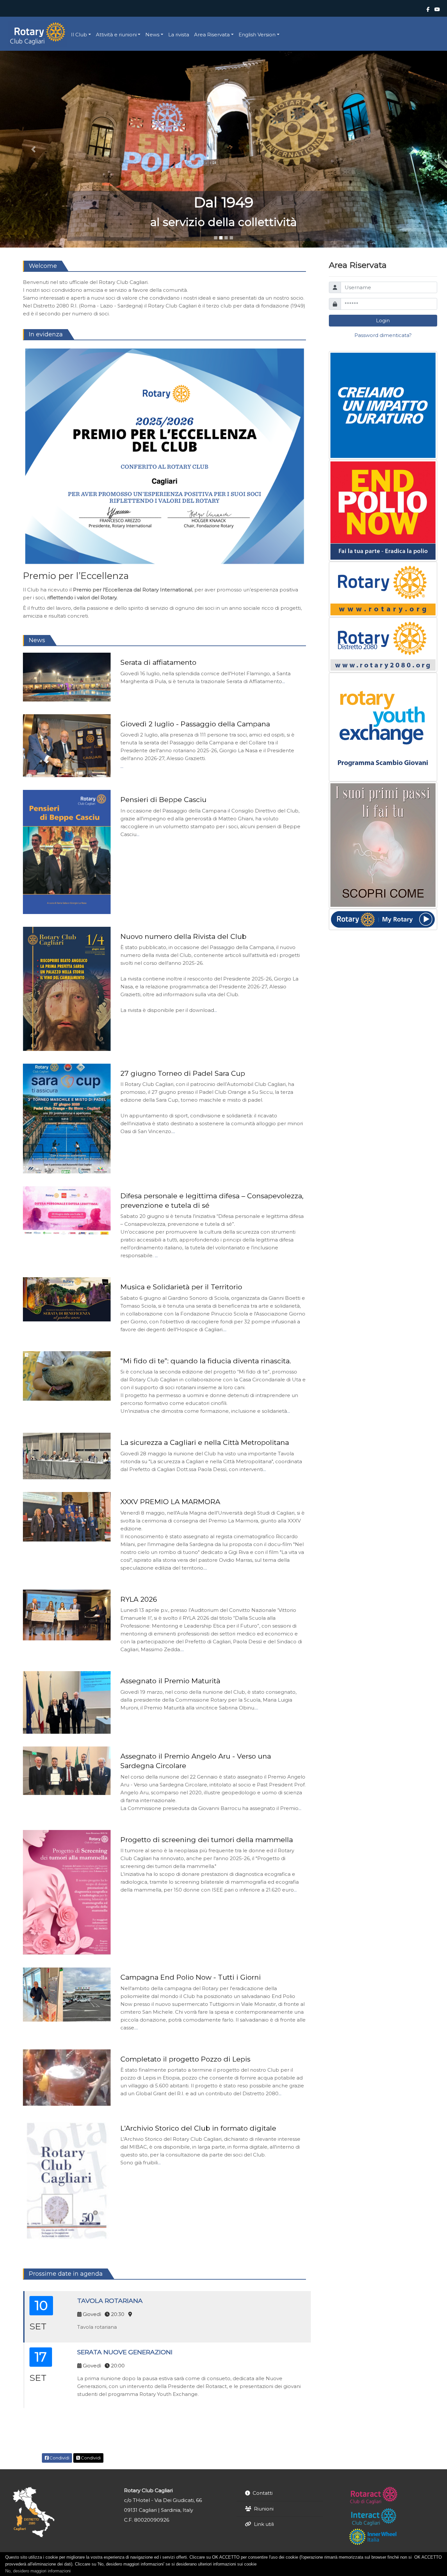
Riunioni (264, 2509)
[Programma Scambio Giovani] (383, 727)
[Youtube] (437, 9)
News (152, 35)
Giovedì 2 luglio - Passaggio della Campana (195, 724)
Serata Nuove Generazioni (125, 2352)
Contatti (263, 2493)
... (284, 681)
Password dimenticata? (383, 335)
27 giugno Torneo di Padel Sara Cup (183, 1073)
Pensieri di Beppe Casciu (163, 800)
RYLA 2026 (139, 1599)
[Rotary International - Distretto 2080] (383, 645)
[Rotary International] (383, 589)
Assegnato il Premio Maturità (170, 1681)
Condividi (59, 2458)
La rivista (179, 35)
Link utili (264, 2524)
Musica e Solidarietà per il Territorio (181, 1287)
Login (383, 320)
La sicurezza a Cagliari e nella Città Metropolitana (205, 1442)
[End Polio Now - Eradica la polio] (383, 510)
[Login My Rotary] (383, 919)
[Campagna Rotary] (383, 845)
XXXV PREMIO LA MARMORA (170, 1502)
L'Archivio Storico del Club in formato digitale (198, 2128)
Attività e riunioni (116, 35)
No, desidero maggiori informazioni (38, 2571)
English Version (257, 35)
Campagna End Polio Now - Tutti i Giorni (191, 1977)
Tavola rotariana (110, 2301)
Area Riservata (212, 35)
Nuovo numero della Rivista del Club (183, 936)
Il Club (79, 35)
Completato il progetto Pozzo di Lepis (185, 2059)
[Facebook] (428, 9)
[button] (34, 149)
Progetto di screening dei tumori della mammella (207, 1840)
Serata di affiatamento (158, 662)
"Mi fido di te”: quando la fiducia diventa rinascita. (206, 1361)
